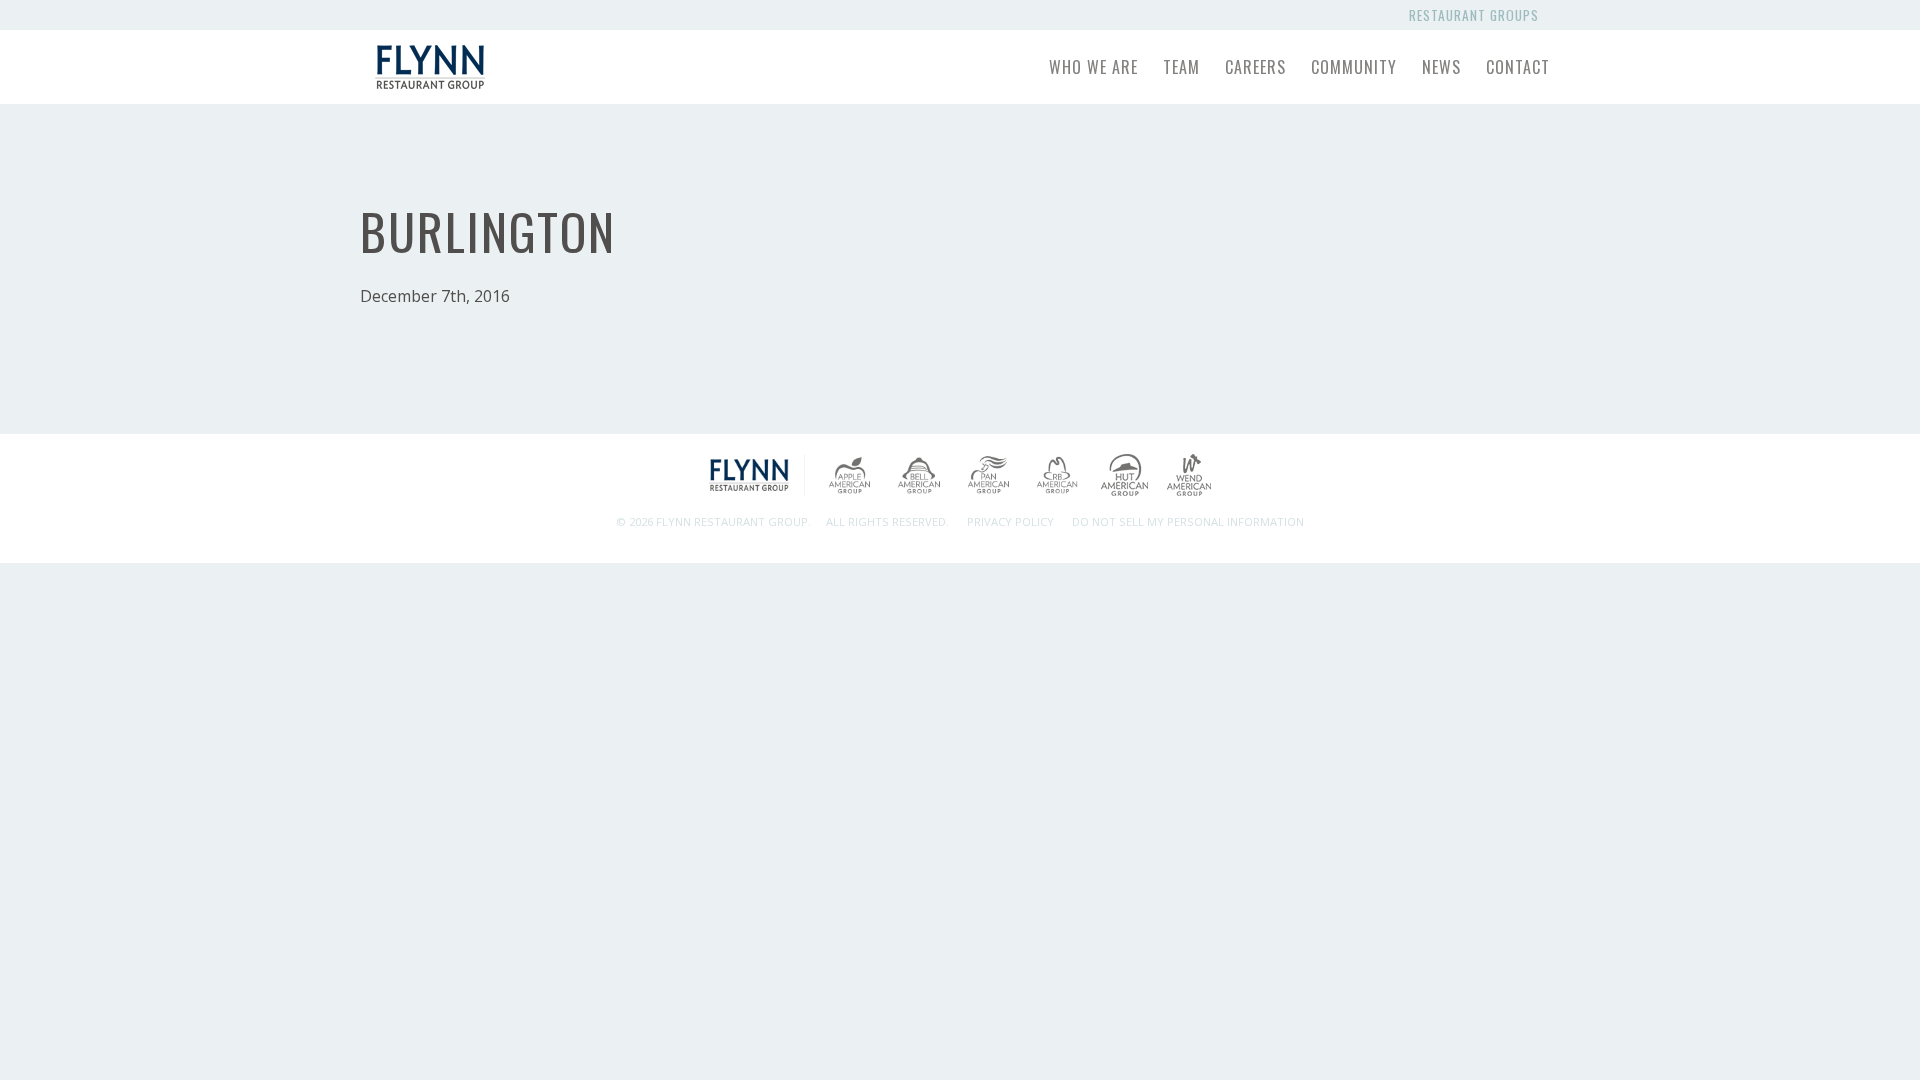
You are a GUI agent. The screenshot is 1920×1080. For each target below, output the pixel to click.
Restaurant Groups (1478, 15)
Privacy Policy (1010, 521)
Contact (1518, 67)
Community (1354, 67)
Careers (1255, 67)
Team (1181, 67)
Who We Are (1093, 67)
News (1441, 67)
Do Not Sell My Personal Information (1188, 521)
